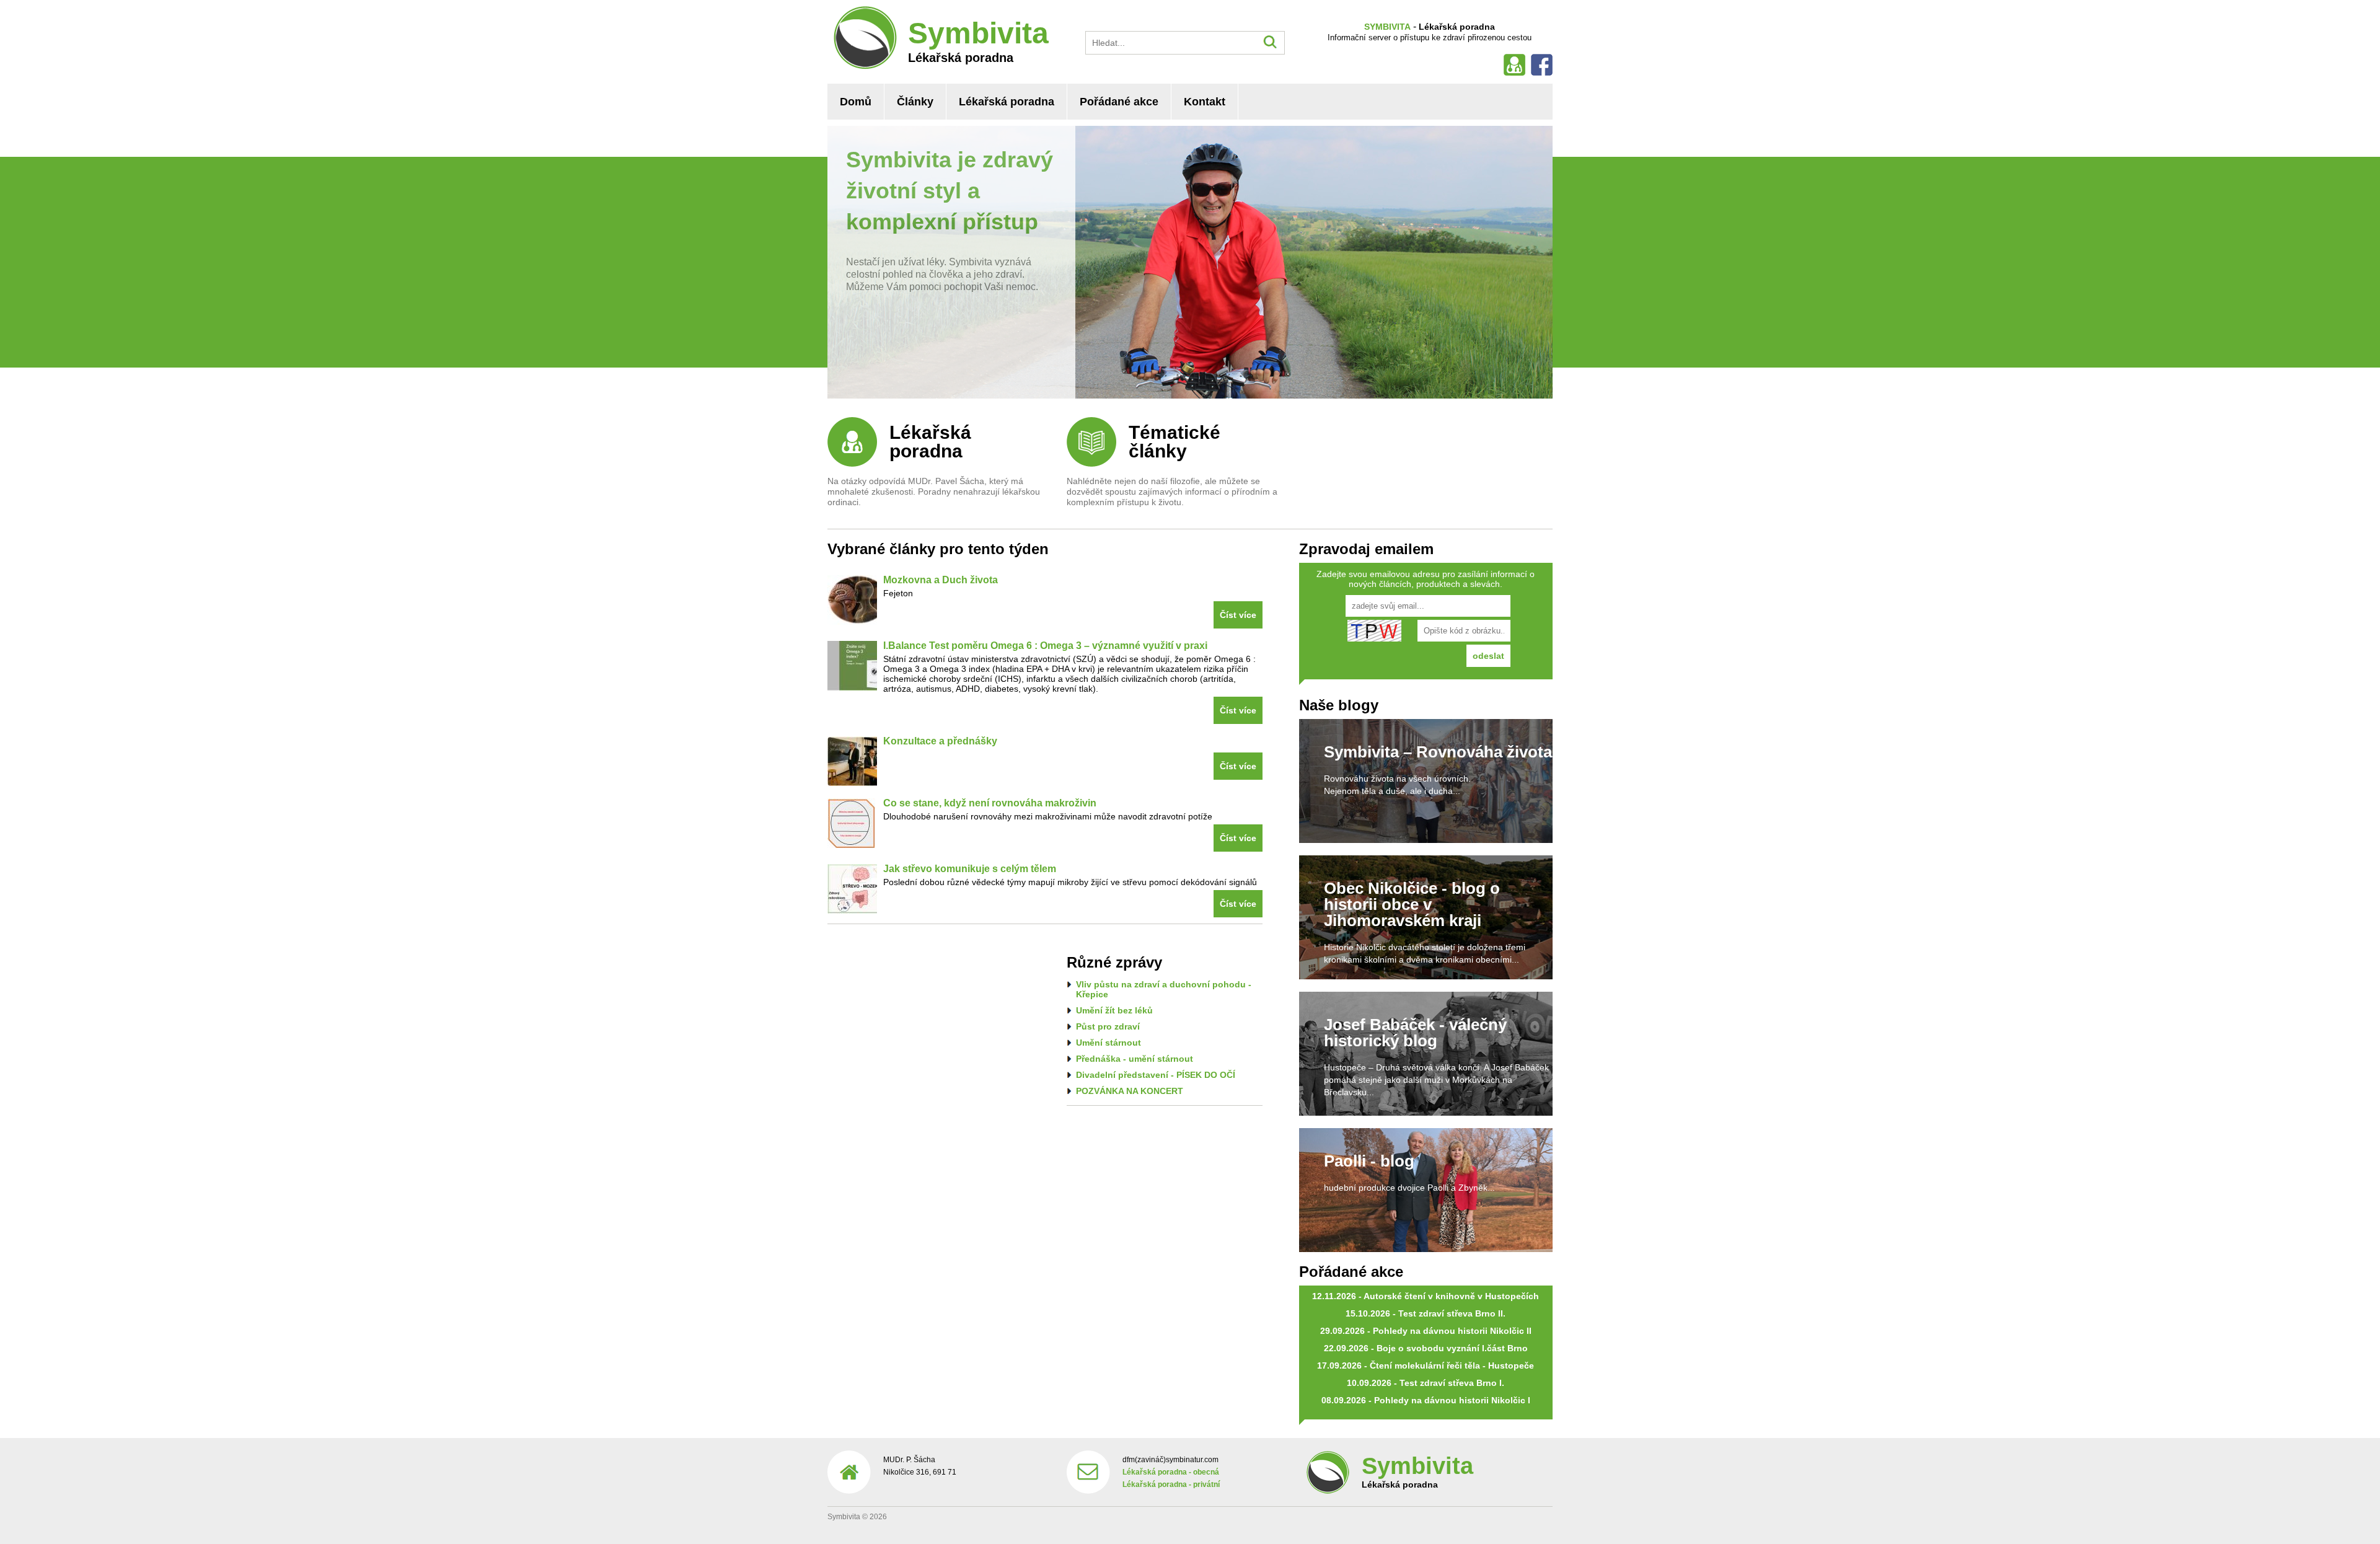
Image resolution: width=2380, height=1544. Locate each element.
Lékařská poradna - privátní (1171, 1484)
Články (915, 102)
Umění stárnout (1108, 1043)
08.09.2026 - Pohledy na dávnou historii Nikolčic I (1426, 1400)
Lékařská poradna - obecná (1171, 1472)
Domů (856, 102)
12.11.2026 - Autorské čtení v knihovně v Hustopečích (1426, 1296)
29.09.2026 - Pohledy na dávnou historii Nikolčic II (1426, 1331)
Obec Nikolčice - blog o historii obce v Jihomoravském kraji (1412, 904)
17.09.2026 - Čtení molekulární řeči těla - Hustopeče (1426, 1365)
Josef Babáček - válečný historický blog (1415, 1033)
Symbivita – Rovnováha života (1438, 752)
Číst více (1238, 615)
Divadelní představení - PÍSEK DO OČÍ (1156, 1075)
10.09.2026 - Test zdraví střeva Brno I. (1426, 1383)
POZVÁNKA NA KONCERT (1130, 1091)
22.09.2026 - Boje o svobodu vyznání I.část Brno (1426, 1348)
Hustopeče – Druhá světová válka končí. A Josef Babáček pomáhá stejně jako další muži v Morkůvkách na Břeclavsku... (1436, 1080)
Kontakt (1205, 102)
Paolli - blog (1369, 1161)
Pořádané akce (1119, 102)
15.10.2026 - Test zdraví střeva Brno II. (1426, 1313)
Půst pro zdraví (1108, 1026)
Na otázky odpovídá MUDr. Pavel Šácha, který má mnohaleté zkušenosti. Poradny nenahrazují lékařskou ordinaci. (934, 492)
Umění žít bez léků (1114, 1010)
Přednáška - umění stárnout (1135, 1059)
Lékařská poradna (1007, 102)
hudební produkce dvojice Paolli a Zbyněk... (1409, 1188)
